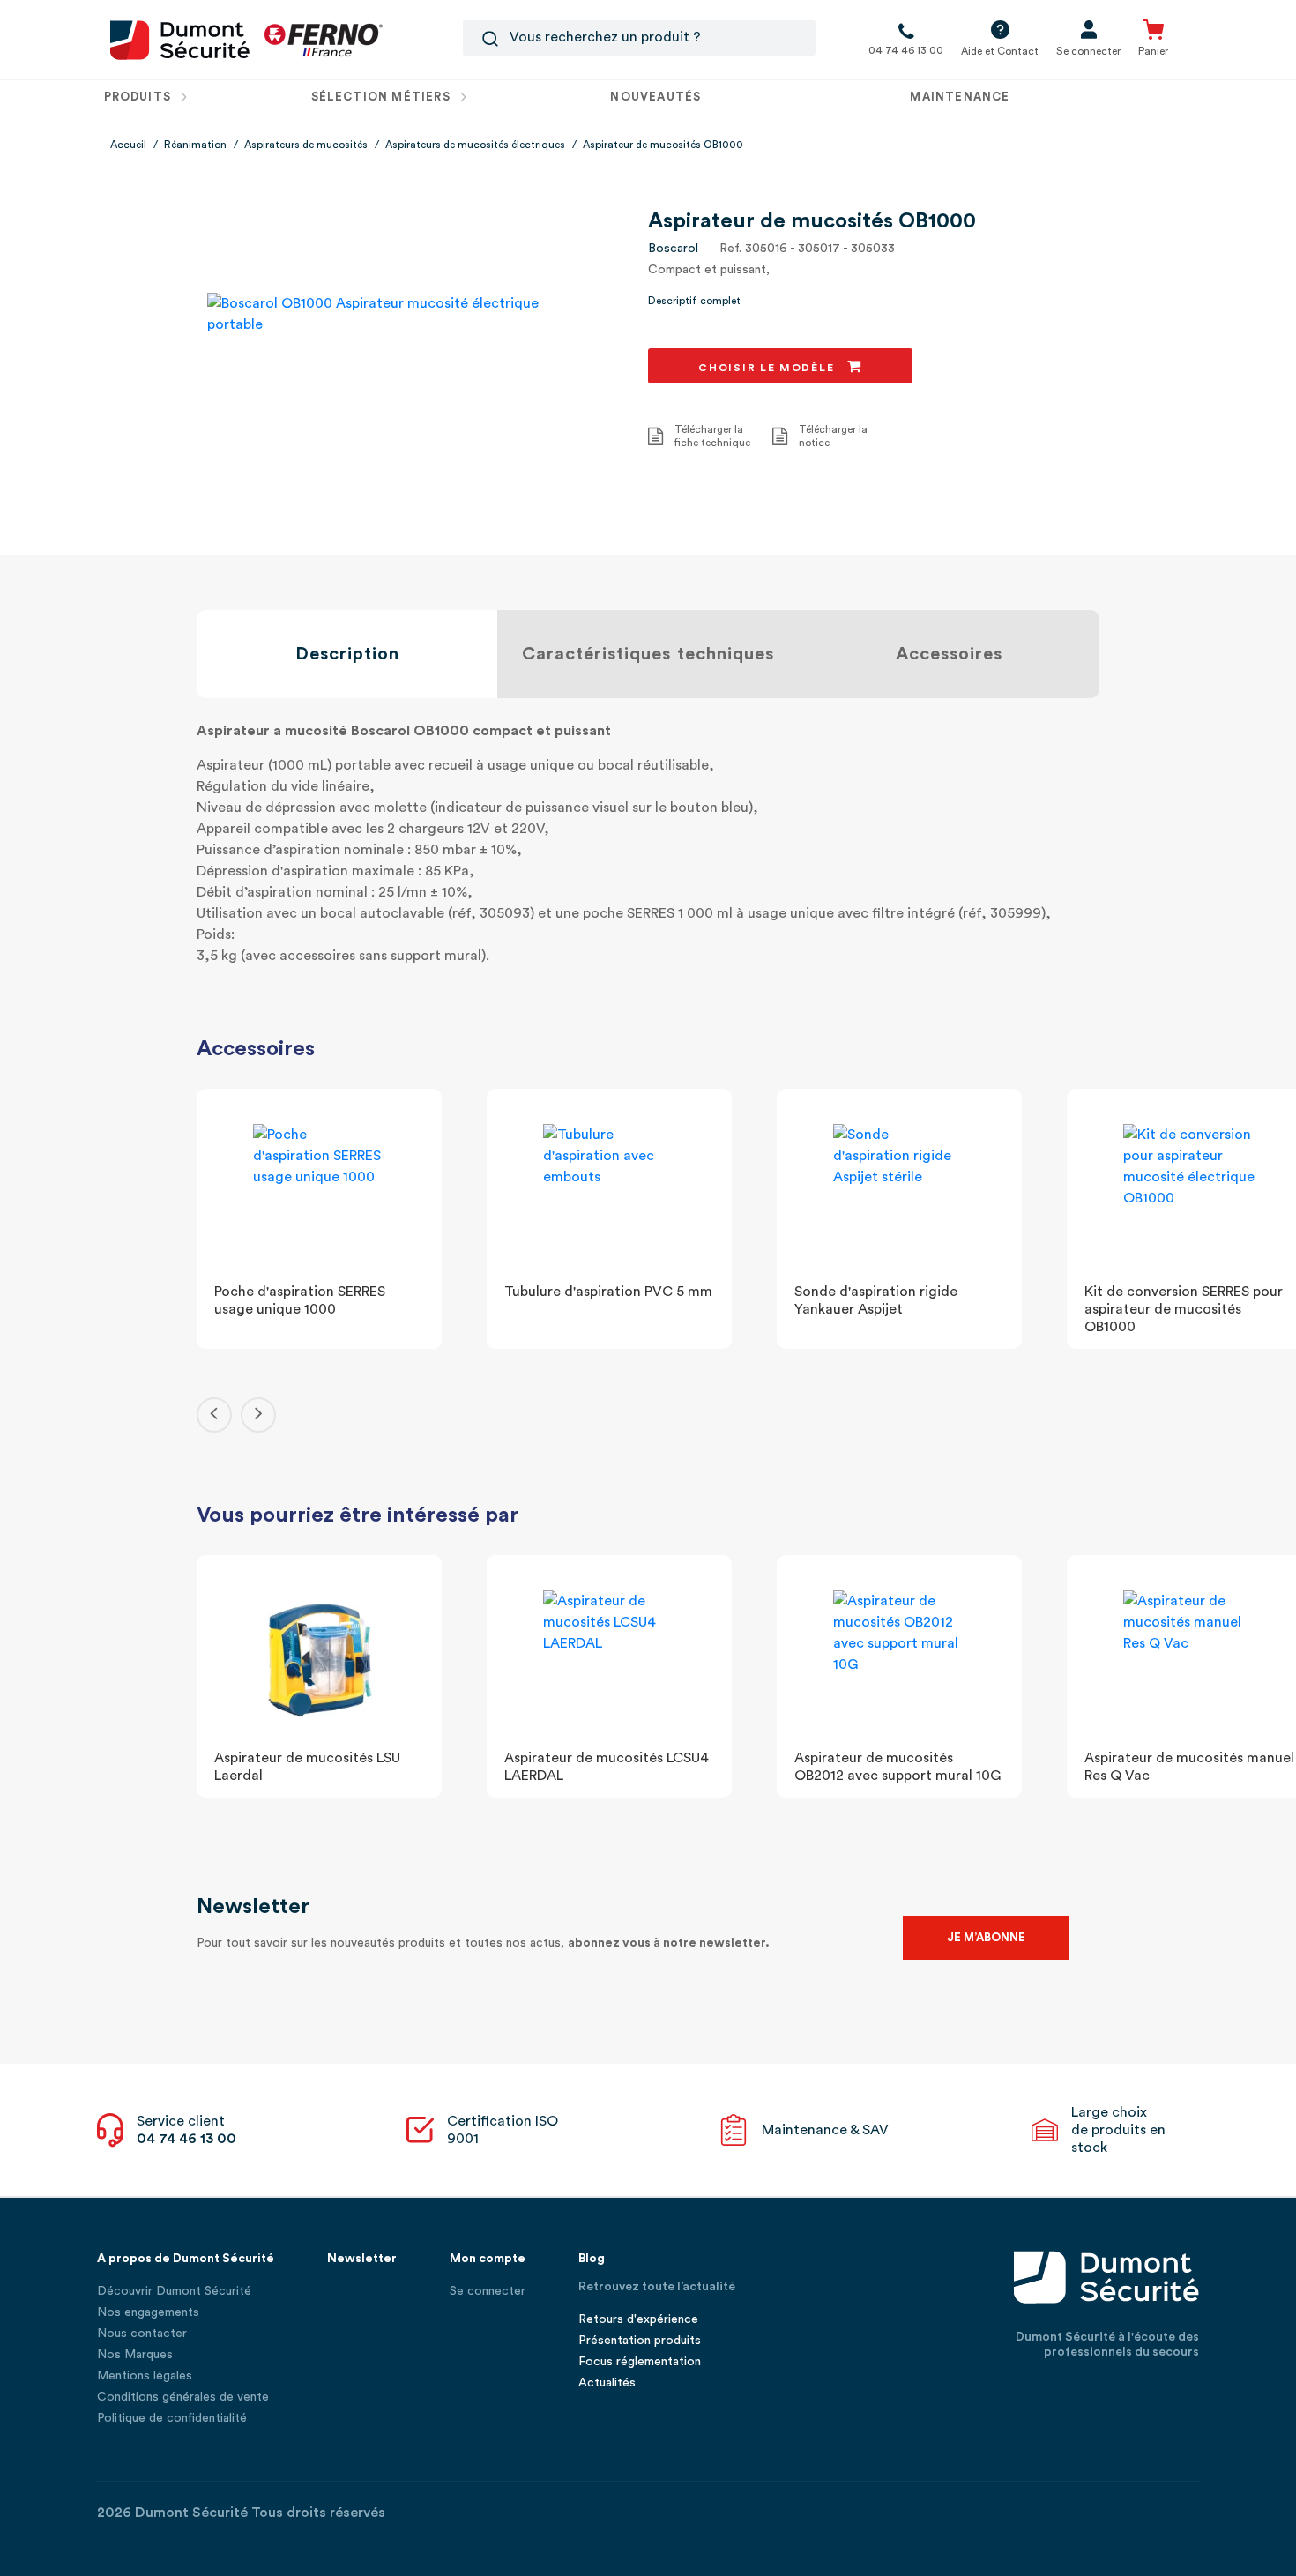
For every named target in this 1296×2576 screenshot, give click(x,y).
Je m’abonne (986, 1937)
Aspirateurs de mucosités (306, 145)
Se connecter (488, 2291)
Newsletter (362, 2259)
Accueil (128, 145)
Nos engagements (148, 2312)
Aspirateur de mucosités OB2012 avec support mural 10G (898, 1767)
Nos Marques (135, 2355)
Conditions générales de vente (183, 2397)
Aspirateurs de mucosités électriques (475, 145)
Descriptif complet (694, 301)
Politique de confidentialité (172, 2418)
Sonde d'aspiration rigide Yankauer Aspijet (876, 1300)
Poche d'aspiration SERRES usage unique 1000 (300, 1300)
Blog (592, 2259)
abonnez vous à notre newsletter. (669, 1943)
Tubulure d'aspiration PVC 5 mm (608, 1292)
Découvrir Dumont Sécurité (174, 2291)
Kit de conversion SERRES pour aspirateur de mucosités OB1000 (1184, 1309)
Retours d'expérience (638, 2319)
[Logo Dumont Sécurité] (180, 39)
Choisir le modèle (768, 368)
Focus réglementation (640, 2362)
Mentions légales (145, 2376)
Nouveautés (655, 97)
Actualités (607, 2383)
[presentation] (214, 1415)
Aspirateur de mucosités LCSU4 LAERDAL (607, 1767)
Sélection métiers (383, 97)
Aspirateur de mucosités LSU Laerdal (307, 1767)
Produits (140, 97)
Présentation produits (640, 2341)
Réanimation (195, 145)
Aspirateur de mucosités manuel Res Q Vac (1189, 1767)
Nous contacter (142, 2334)
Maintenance (960, 97)
